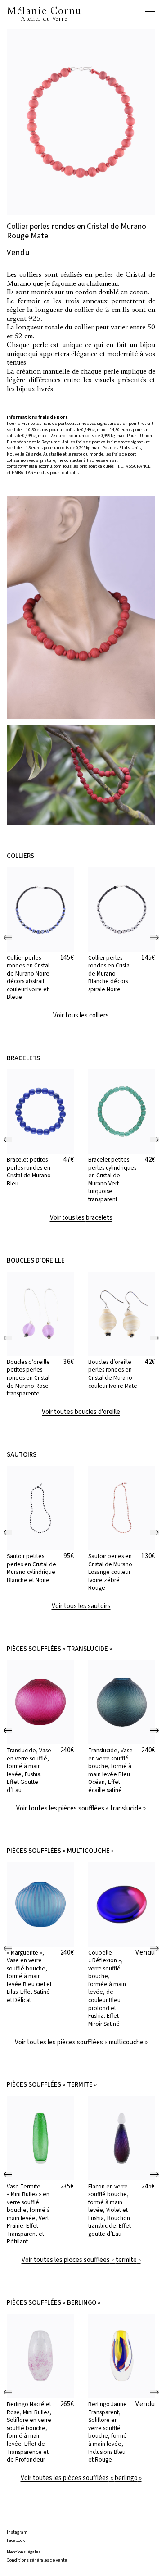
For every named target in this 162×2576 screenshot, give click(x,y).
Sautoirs (22, 1455)
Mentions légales (24, 2552)
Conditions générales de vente (37, 2560)
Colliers (20, 856)
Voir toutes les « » (81, 1809)
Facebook (16, 2541)
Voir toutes (81, 1412)
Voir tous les (81, 1016)
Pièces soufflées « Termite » (52, 2085)
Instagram (17, 2533)
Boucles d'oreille (36, 1261)
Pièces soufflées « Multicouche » (60, 1851)
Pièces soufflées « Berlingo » (54, 2303)
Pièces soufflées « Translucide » (59, 1649)
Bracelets (23, 1058)
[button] (8, 938)
